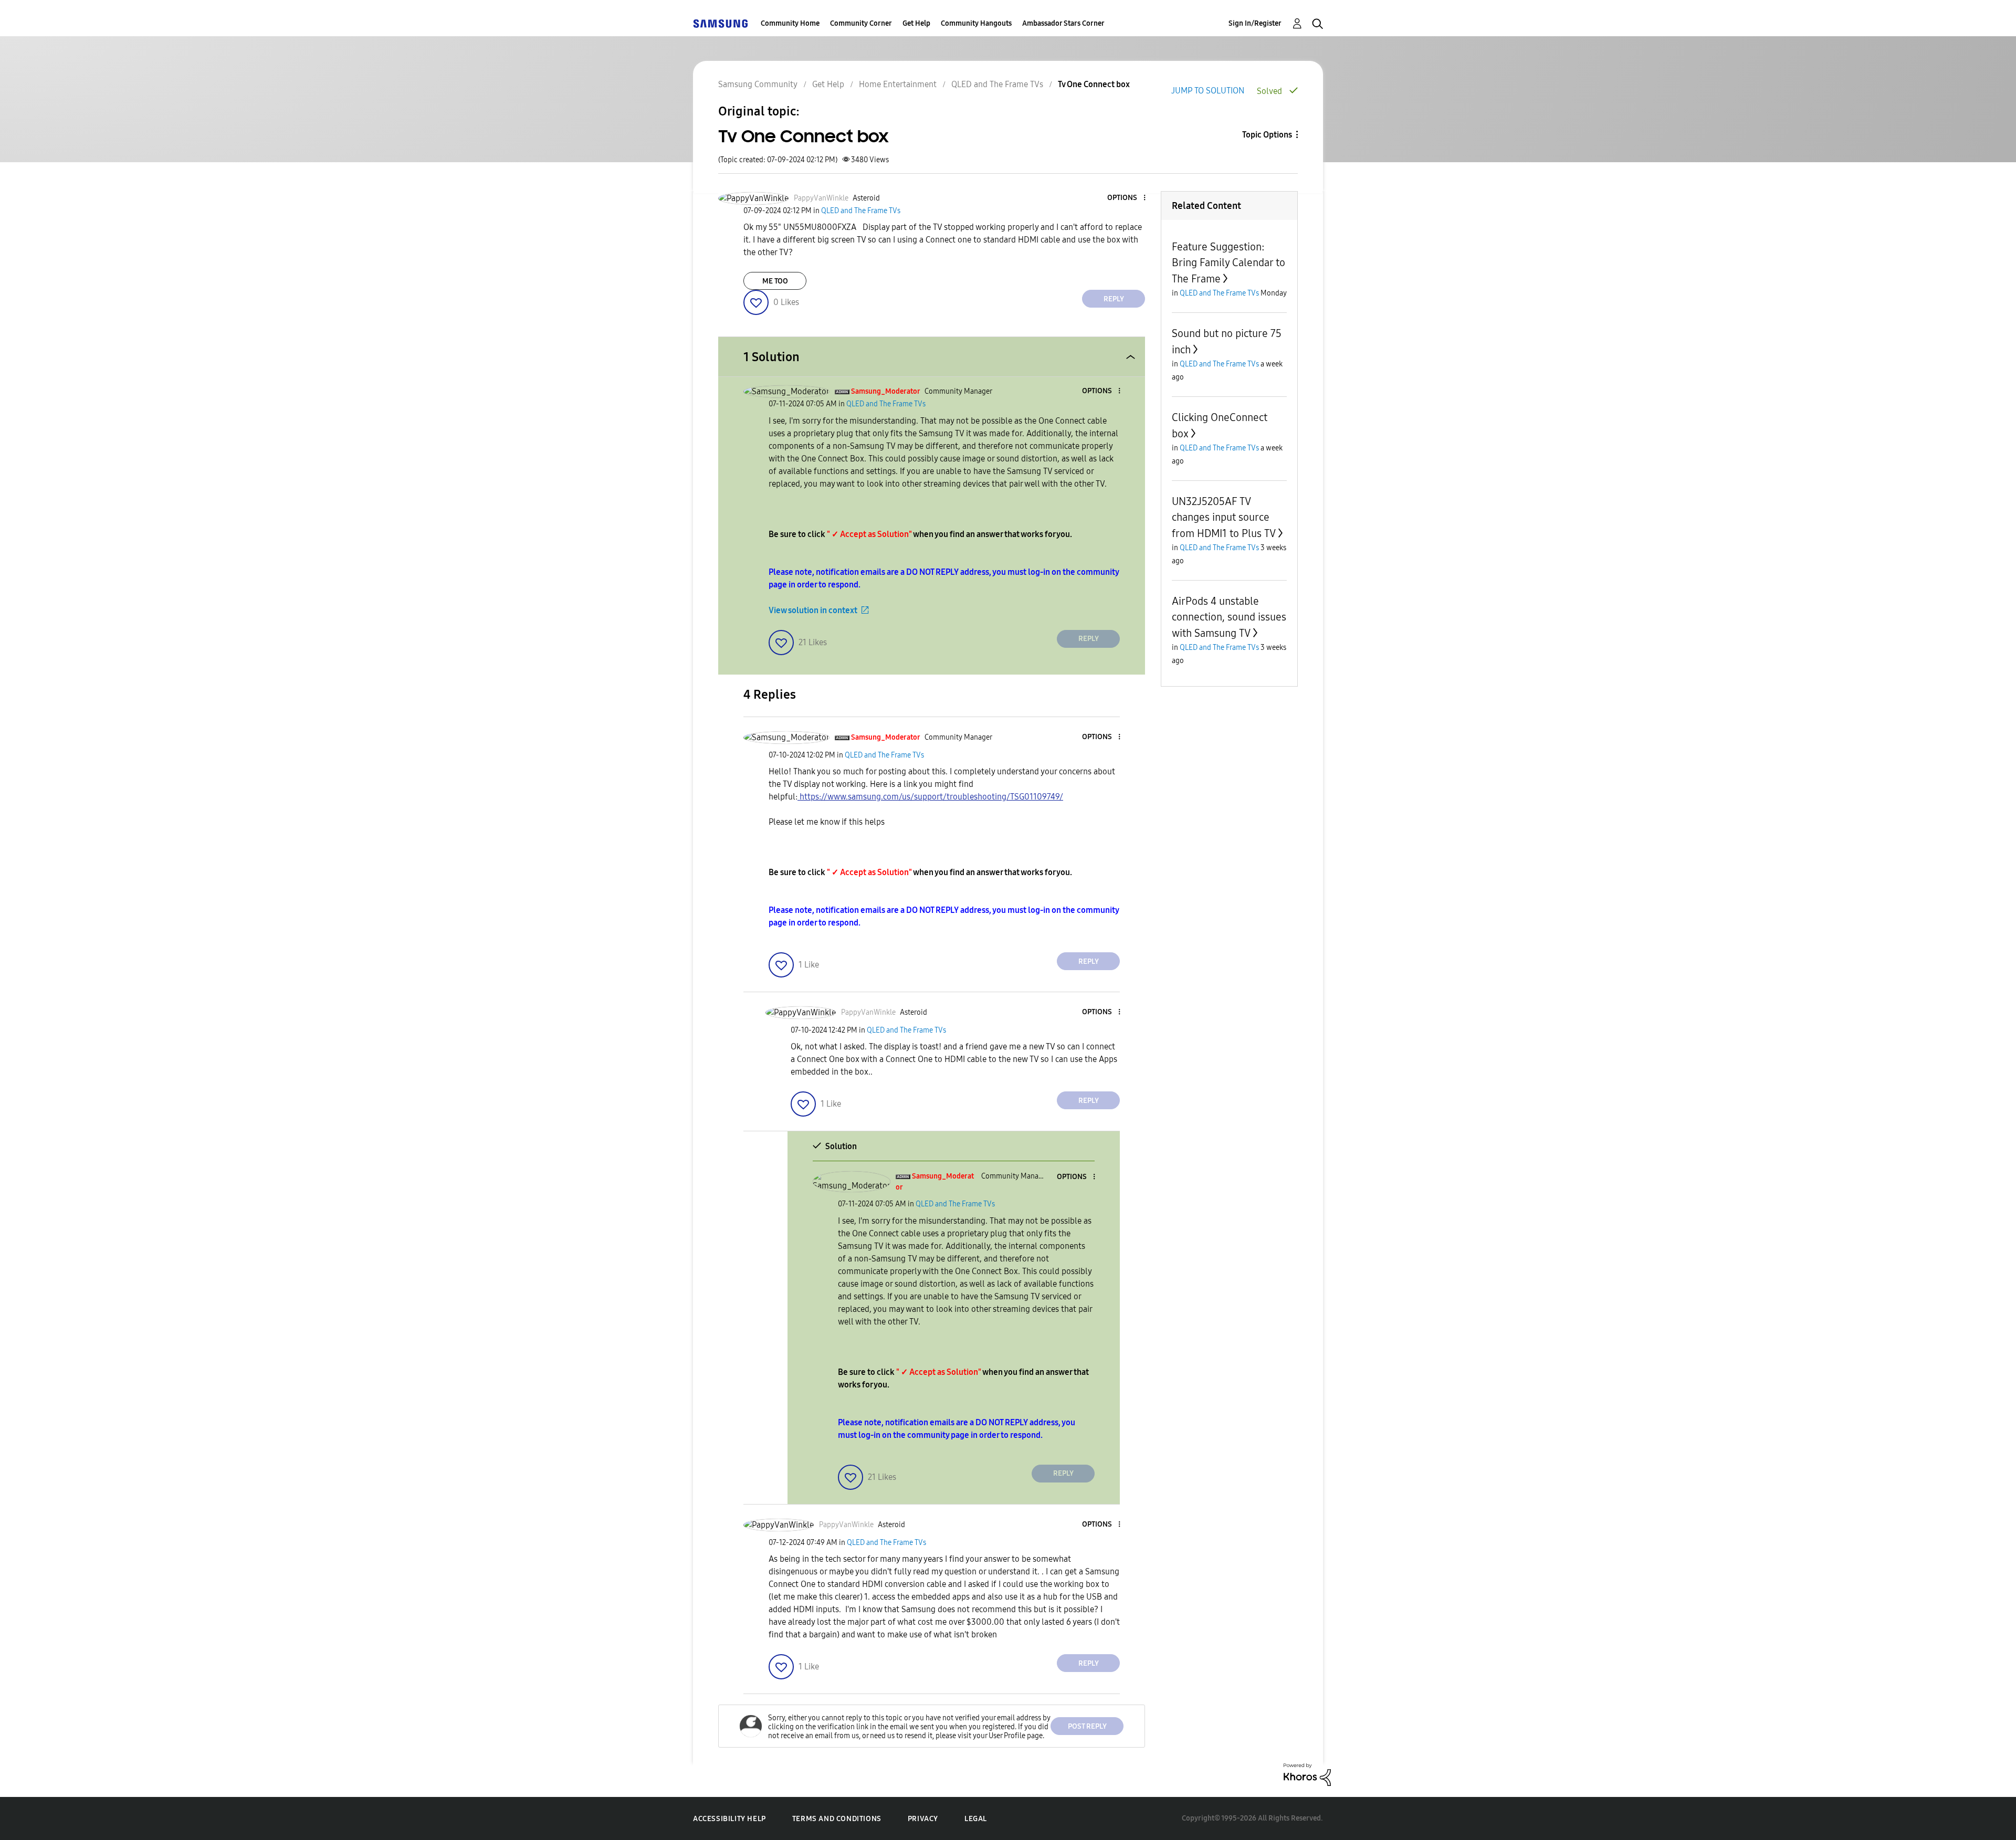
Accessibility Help (729, 1819)
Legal (976, 1819)
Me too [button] (775, 281)
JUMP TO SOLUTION (1208, 91)
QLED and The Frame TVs (997, 84)
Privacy (923, 1819)
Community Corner (861, 23)
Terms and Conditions (837, 1819)
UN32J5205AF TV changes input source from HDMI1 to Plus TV (1224, 517)
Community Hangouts (976, 23)
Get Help (916, 23)
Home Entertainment (898, 84)
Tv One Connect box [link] (1094, 84)
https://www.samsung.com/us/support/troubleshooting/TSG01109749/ (930, 797)
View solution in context (813, 610)
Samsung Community (758, 84)
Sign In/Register (1255, 23)
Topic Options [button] (1267, 135)
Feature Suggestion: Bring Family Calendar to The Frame (1228, 263)
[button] (1127, 198)
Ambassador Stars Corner (1063, 23)
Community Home (790, 23)
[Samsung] (720, 23)
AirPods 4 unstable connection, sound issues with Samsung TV (1229, 617)
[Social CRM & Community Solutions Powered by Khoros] (1307, 1774)
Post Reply (1087, 1726)
